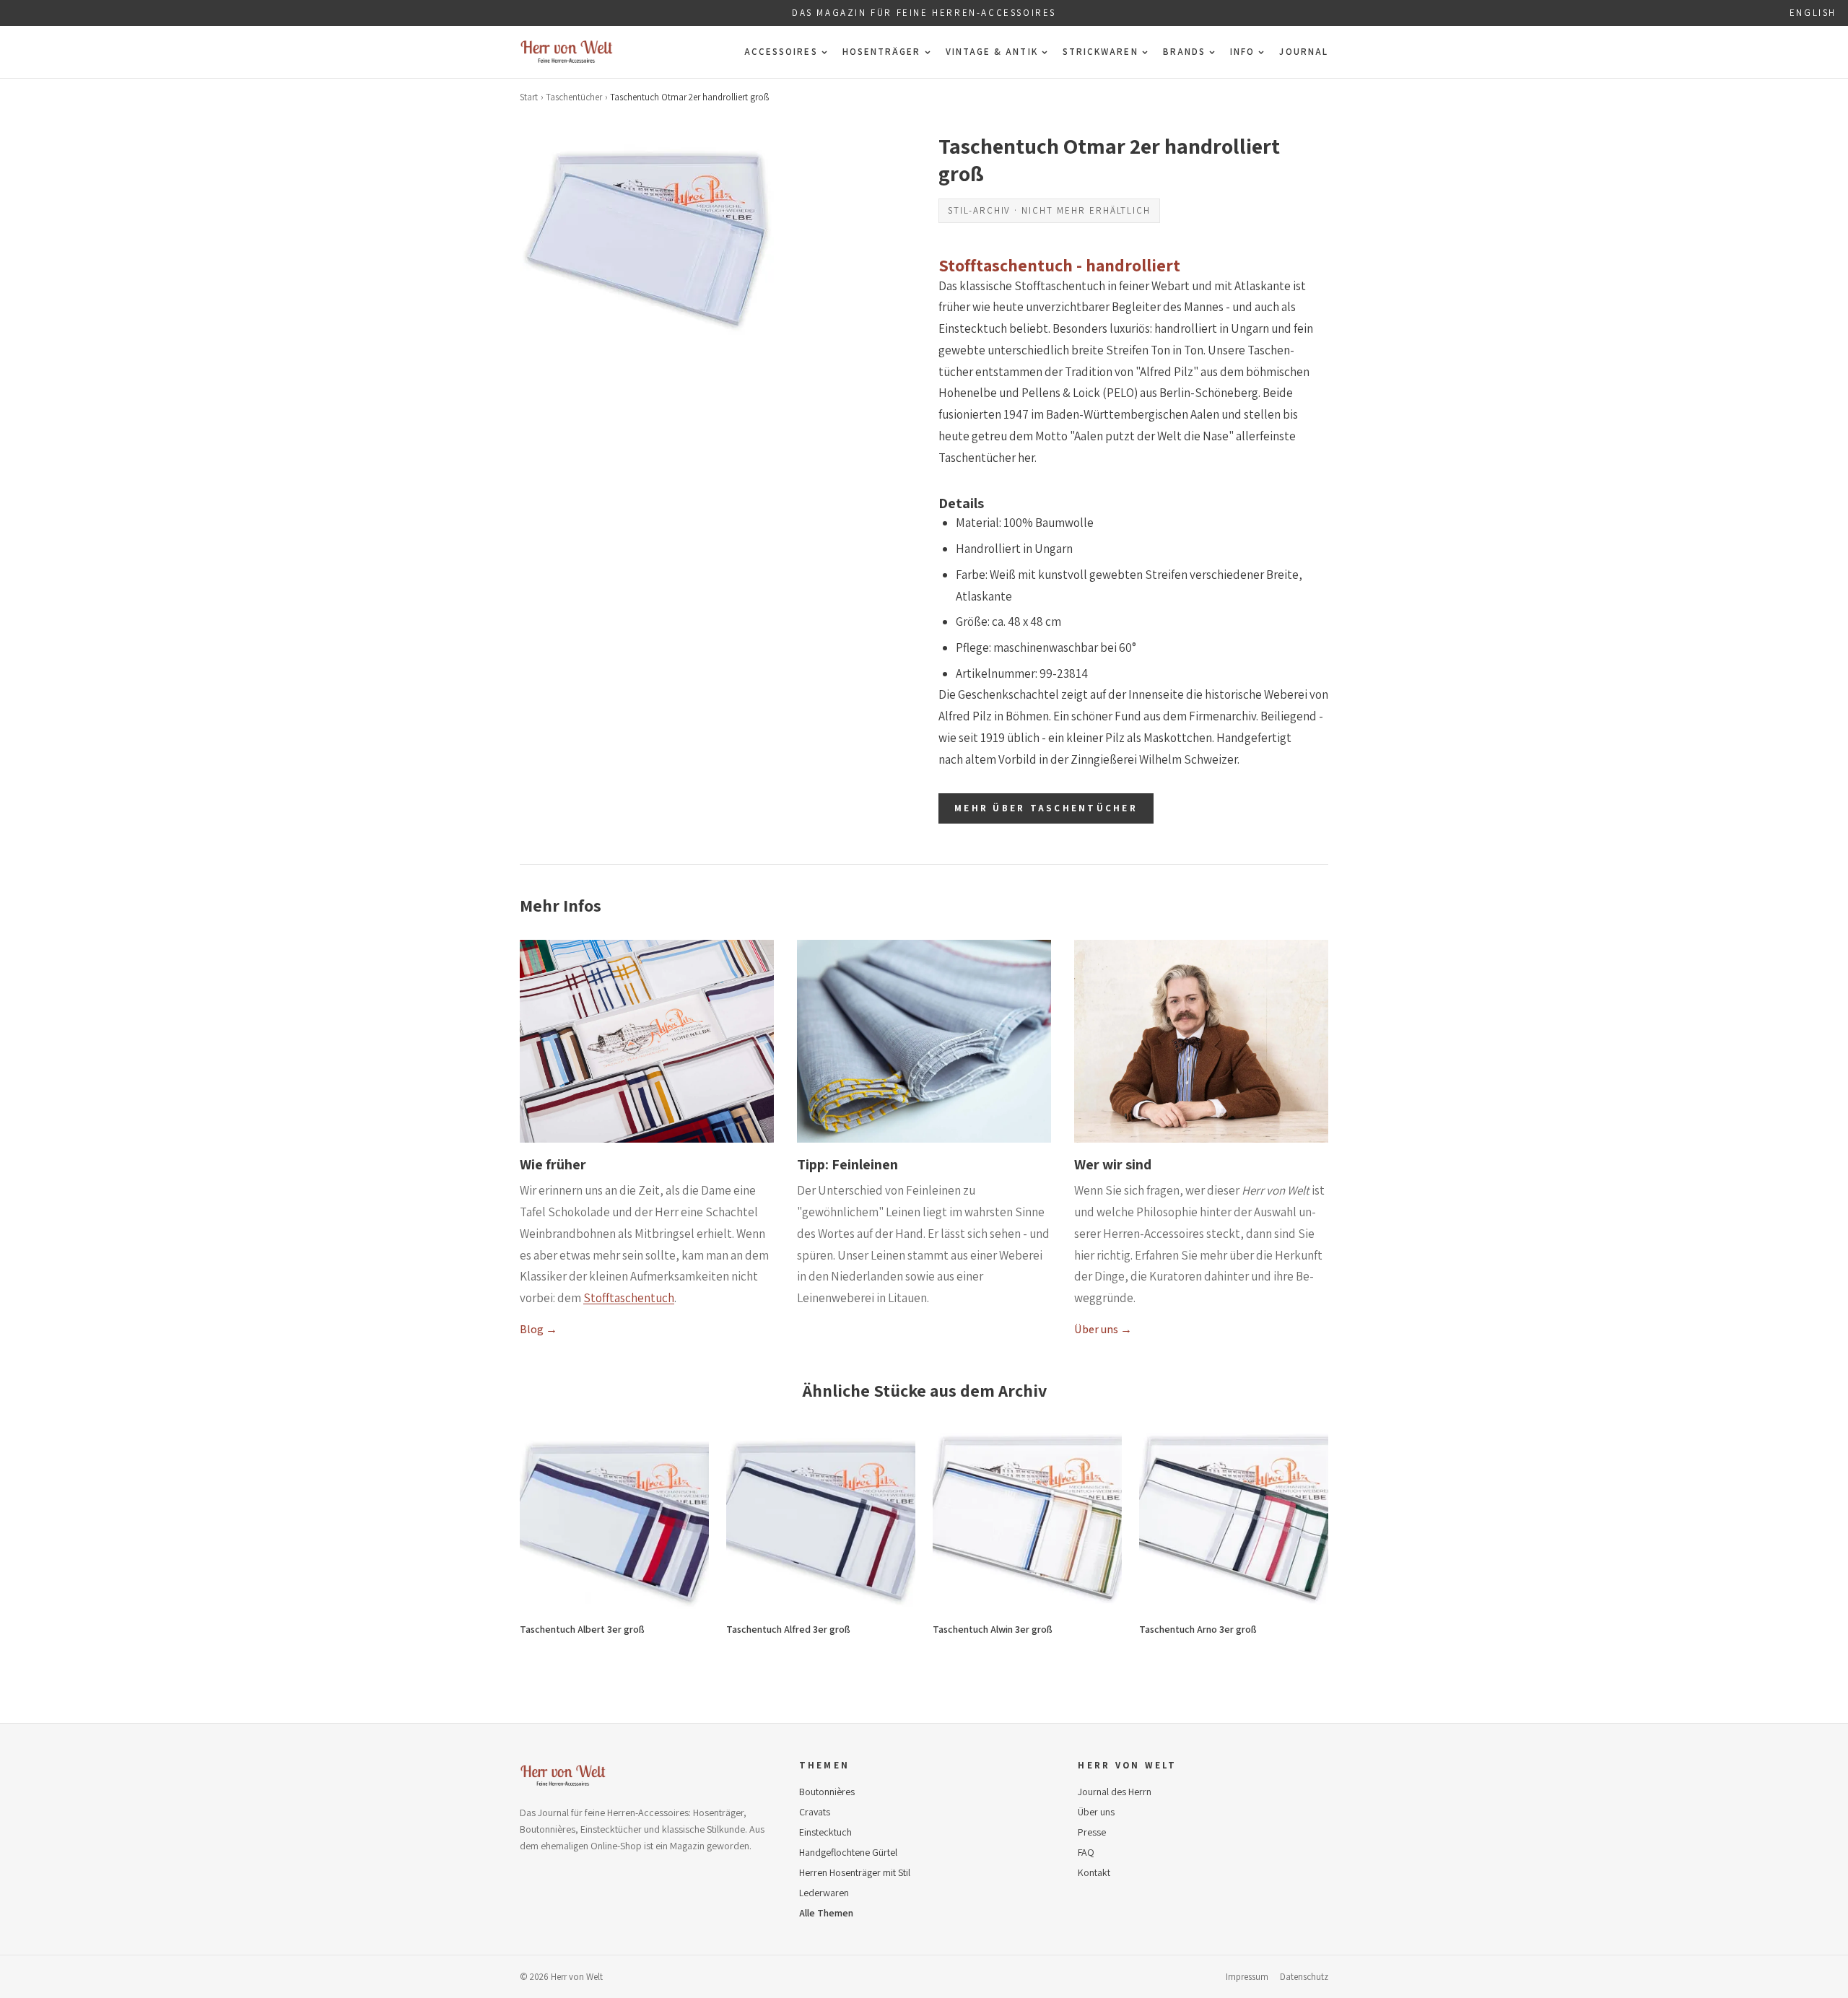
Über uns (1096, 1812)
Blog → (539, 1329)
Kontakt (1094, 1872)
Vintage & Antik (992, 52)
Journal (1304, 52)
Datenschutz (1304, 1977)
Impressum (1247, 1977)
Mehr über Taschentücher (1046, 808)
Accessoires (781, 52)
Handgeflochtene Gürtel (848, 1852)
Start (529, 97)
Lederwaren (824, 1893)
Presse (1092, 1832)
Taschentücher (574, 97)
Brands (1184, 52)
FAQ (1086, 1852)
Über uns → (1103, 1329)
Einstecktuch (825, 1832)
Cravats (815, 1812)
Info (1242, 52)
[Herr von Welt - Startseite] (567, 52)
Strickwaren (1100, 52)
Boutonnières (827, 1792)
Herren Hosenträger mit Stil (855, 1872)
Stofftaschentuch (629, 1298)
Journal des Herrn (1115, 1792)
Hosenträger (882, 52)
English (1813, 13)
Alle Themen (826, 1913)
